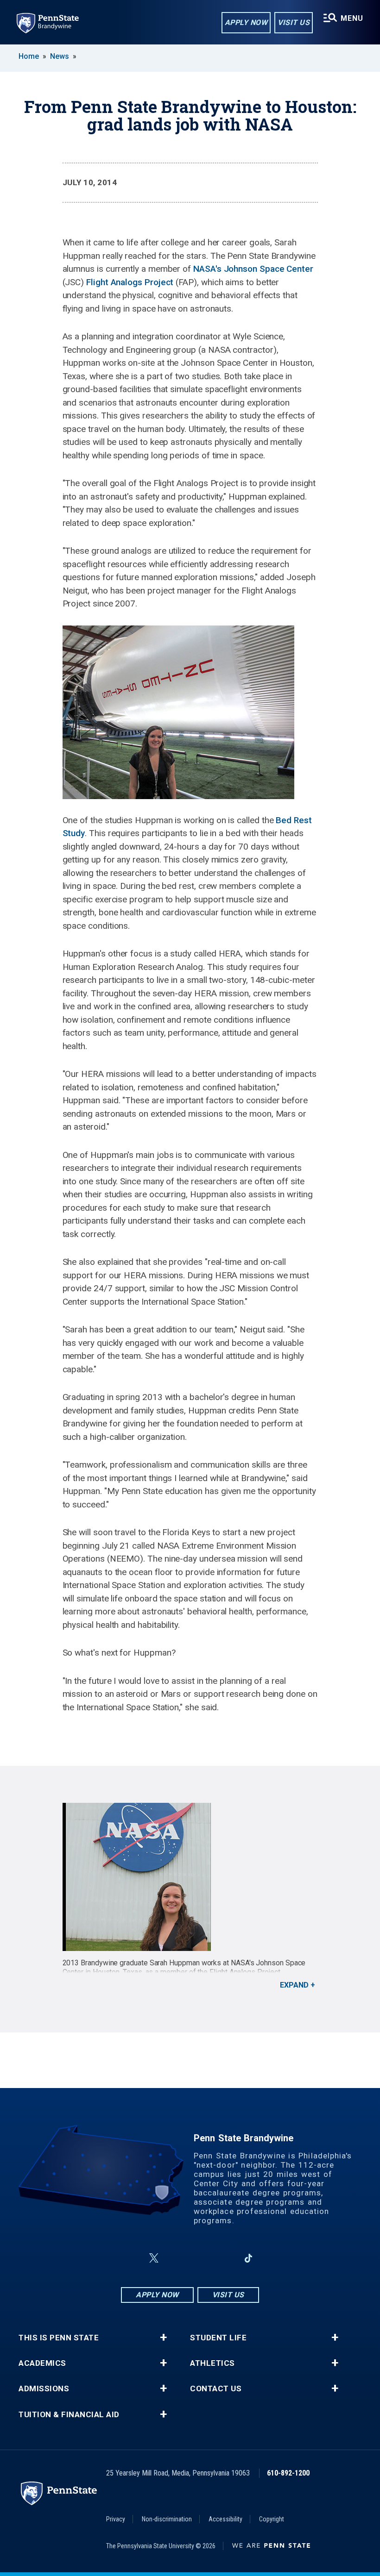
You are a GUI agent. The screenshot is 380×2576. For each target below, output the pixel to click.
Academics (42, 2363)
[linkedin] (224, 2258)
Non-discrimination (167, 2519)
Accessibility (225, 2519)
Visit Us (294, 22)
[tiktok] (249, 2258)
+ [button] (163, 2338)
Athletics (212, 2363)
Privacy (116, 2519)
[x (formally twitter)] (154, 2258)
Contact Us (216, 2389)
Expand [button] (294, 1985)
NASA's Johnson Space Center (253, 269)
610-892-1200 (288, 2473)
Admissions (44, 2389)
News (60, 56)
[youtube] (200, 2258)
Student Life (218, 2338)
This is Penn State (59, 2338)
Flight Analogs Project (130, 282)
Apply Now (246, 22)
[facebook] (132, 2258)
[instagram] (176, 2258)
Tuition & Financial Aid (69, 2415)
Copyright (272, 2519)
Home (29, 56)
